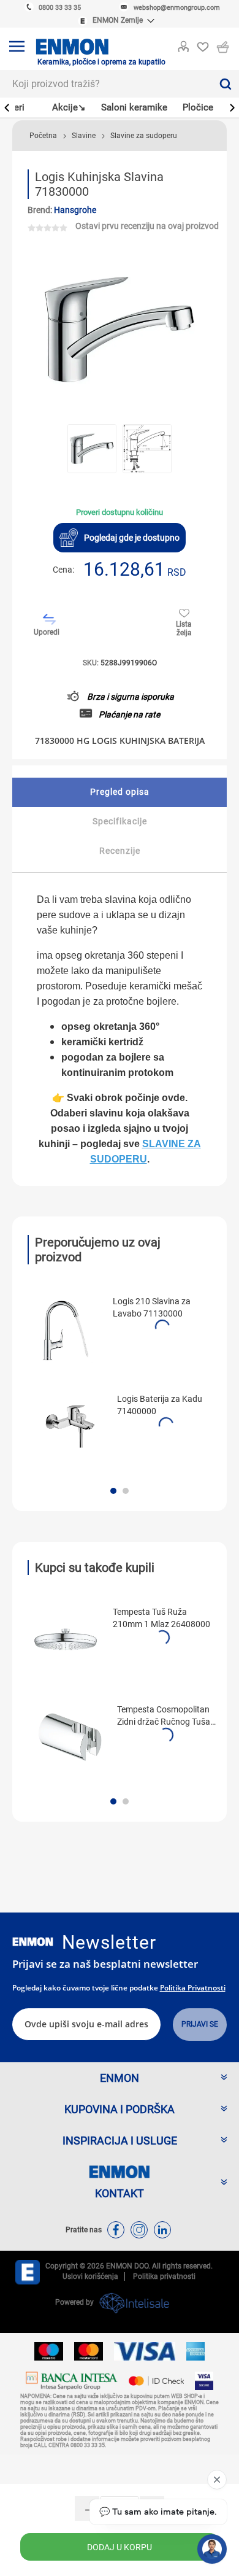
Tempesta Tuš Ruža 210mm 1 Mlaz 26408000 (161, 1618)
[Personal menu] (183, 44)
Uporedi (47, 632)
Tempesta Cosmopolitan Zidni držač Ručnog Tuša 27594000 (164, 1716)
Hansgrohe (75, 210)
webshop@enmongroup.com (177, 8)
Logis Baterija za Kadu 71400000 (160, 1405)
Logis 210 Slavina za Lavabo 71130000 (152, 1307)
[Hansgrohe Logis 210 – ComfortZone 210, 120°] (66, 1329)
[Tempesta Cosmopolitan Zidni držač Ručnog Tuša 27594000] (70, 1737)
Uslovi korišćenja (90, 2276)
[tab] (120, 792)
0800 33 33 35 (60, 8)
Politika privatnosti (193, 1988)
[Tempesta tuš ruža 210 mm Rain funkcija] (66, 1639)
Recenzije (120, 851)
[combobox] (106, 84)
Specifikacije (120, 821)
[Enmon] (33, 1942)
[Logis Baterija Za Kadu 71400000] (70, 1426)
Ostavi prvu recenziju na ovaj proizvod (147, 226)
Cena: (63, 570)
